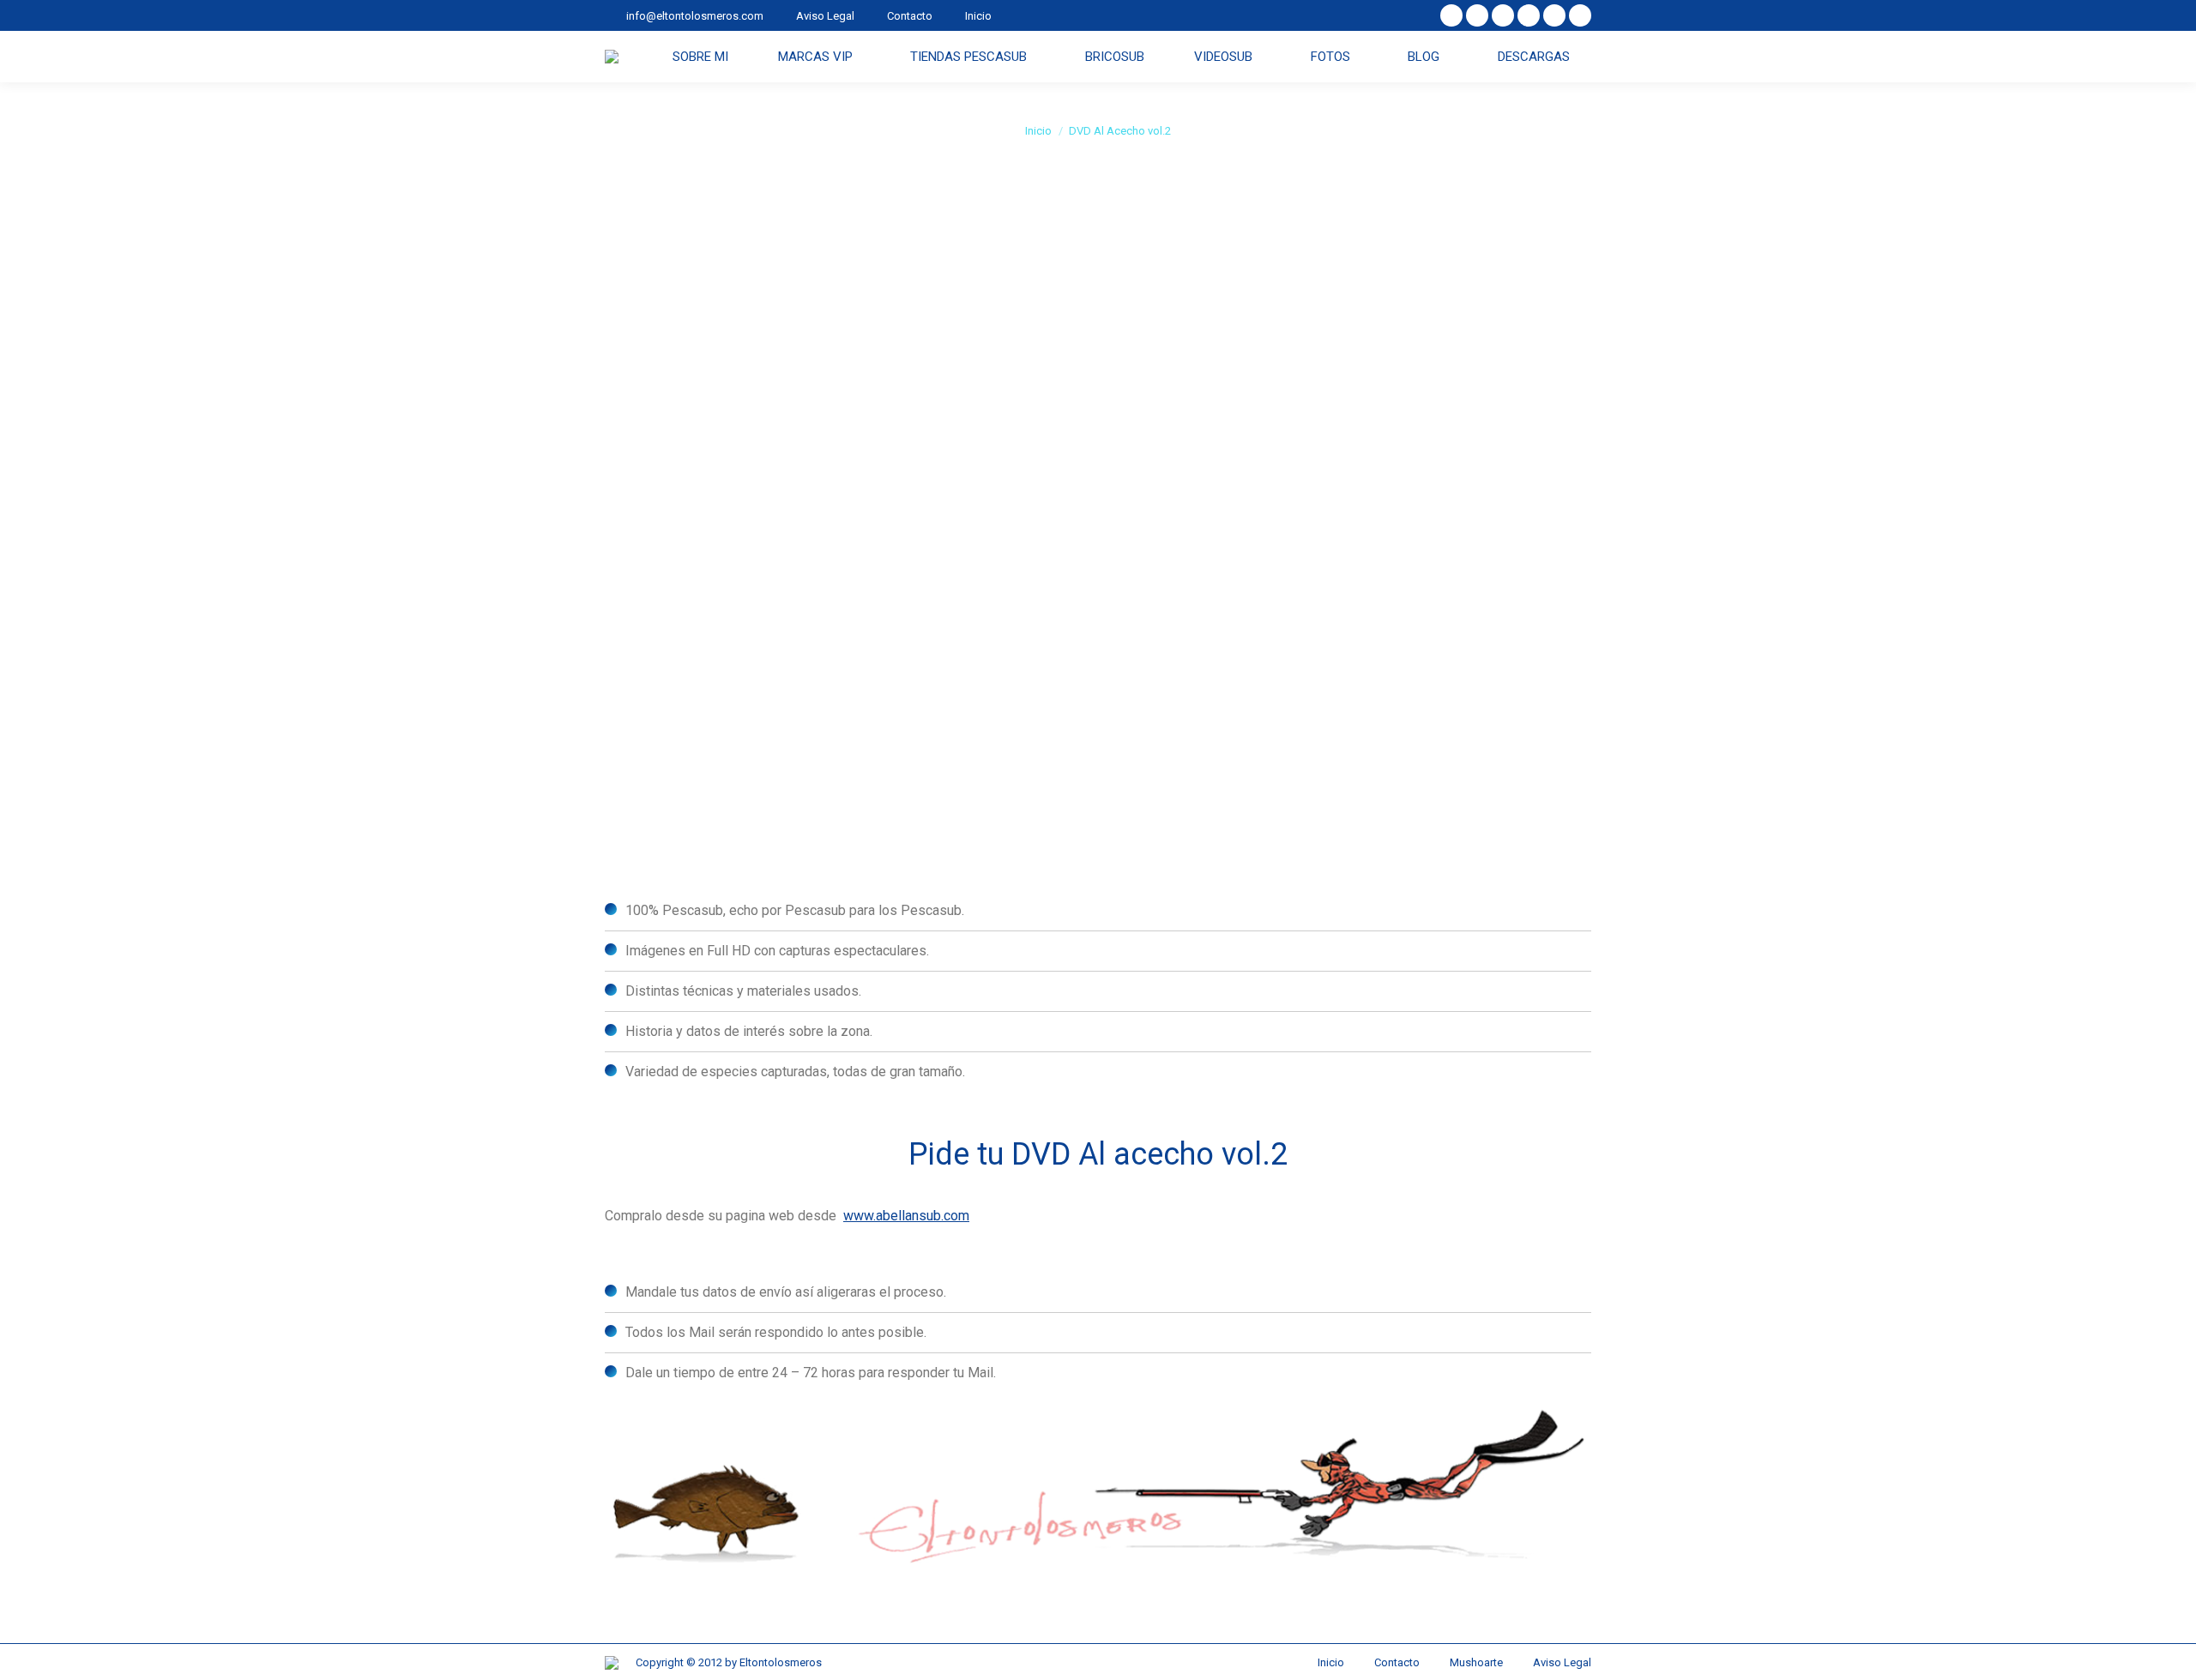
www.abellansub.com (906, 1216)
